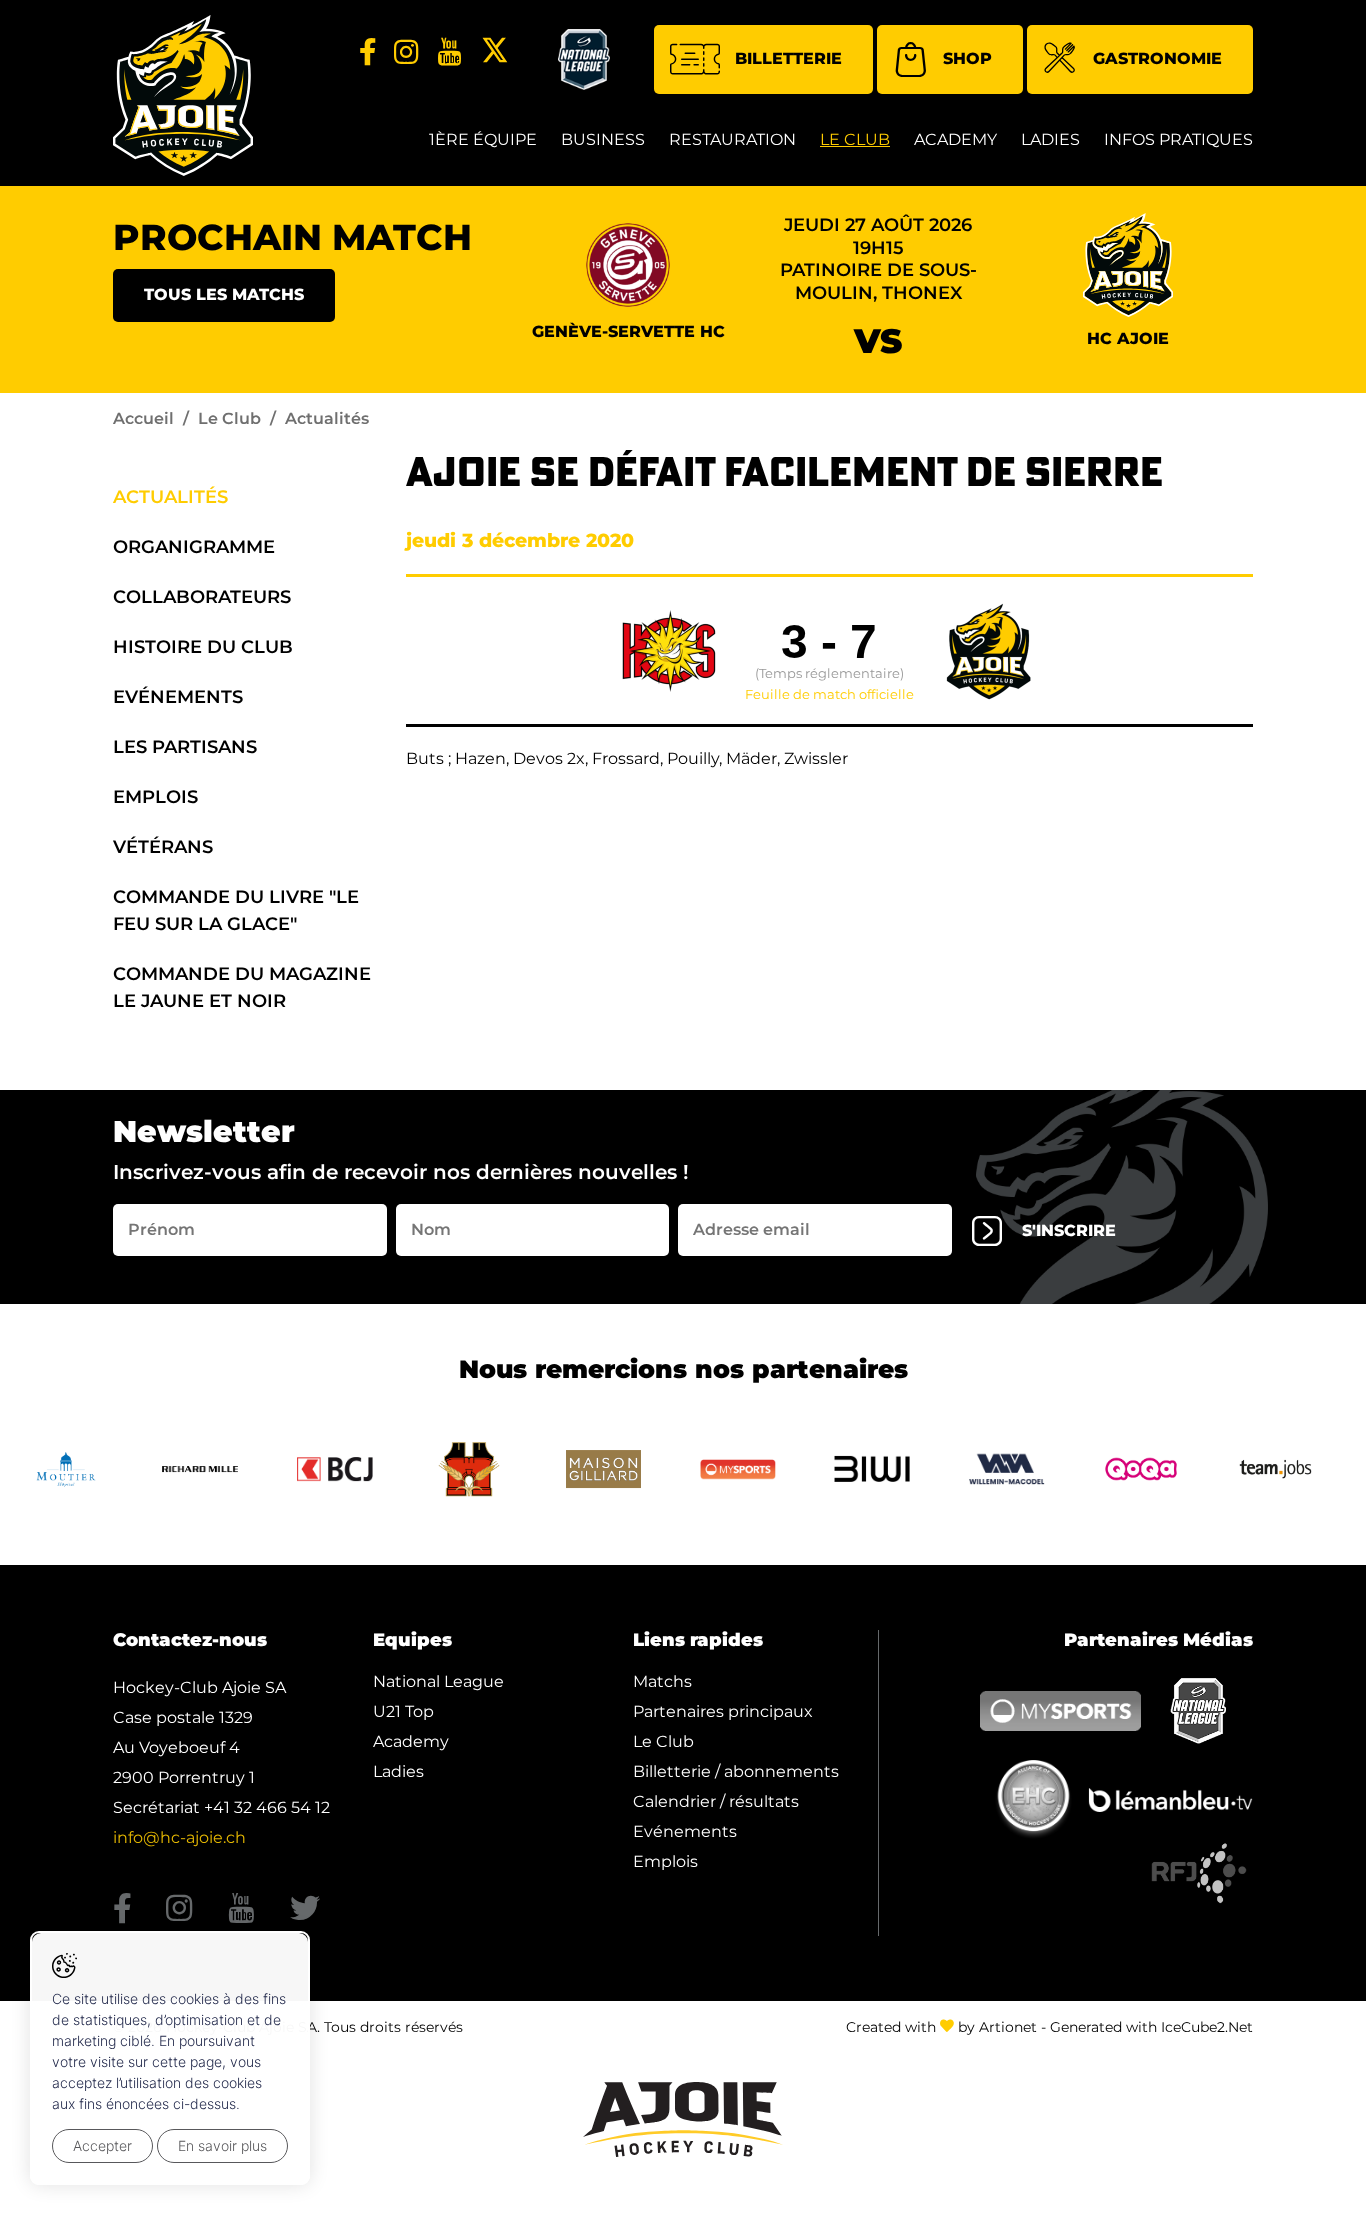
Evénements (178, 697)
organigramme (194, 547)
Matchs (662, 1681)
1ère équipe (483, 139)
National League (438, 1681)
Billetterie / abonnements (736, 1771)
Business (603, 139)
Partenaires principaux (723, 1711)
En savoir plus (222, 2145)
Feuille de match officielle (829, 695)
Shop (967, 58)
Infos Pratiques (1178, 139)
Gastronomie (1157, 58)
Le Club (855, 139)
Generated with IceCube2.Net (1151, 2027)
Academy (955, 139)
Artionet (1008, 2027)
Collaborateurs (202, 597)
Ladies (1050, 139)
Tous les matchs (224, 294)
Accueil (143, 418)
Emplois (155, 797)
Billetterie (788, 58)
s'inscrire (1069, 1230)
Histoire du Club (203, 647)
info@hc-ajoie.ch (179, 1837)
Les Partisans (185, 747)
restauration (732, 139)
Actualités (170, 497)
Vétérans (163, 847)
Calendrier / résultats (716, 1801)
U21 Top (403, 1711)
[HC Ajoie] (183, 95)
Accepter (102, 2145)
